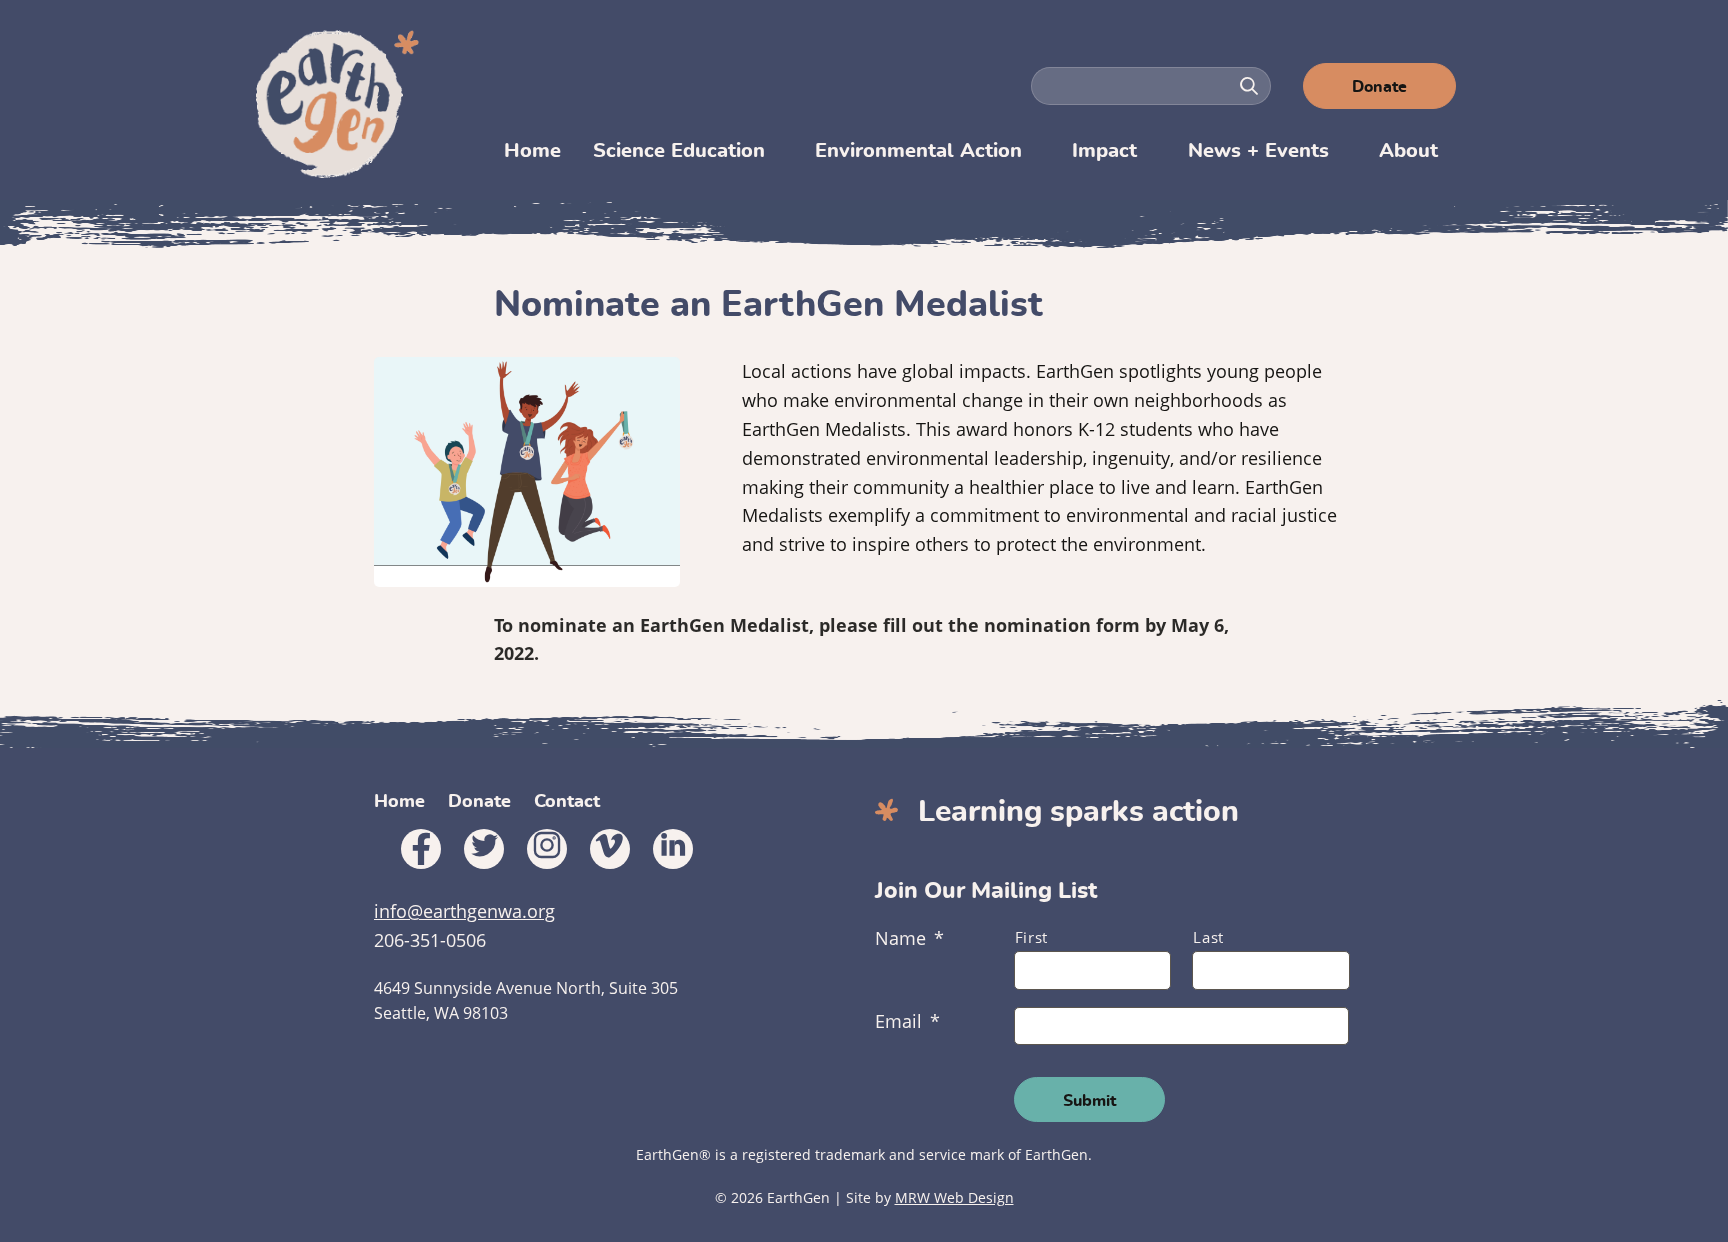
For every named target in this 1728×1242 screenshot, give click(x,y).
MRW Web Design (954, 1197)
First (1031, 937)
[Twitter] (484, 849)
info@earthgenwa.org (464, 911)
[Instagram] (547, 849)
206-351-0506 (430, 940)
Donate (1379, 87)
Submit (1089, 1101)
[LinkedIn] (673, 849)
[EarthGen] (340, 104)
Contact (567, 802)
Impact (1104, 151)
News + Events (1258, 151)
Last (1208, 937)
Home (532, 151)
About (1408, 151)
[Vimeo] (610, 849)
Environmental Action (918, 151)
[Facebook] (421, 849)
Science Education (679, 151)
